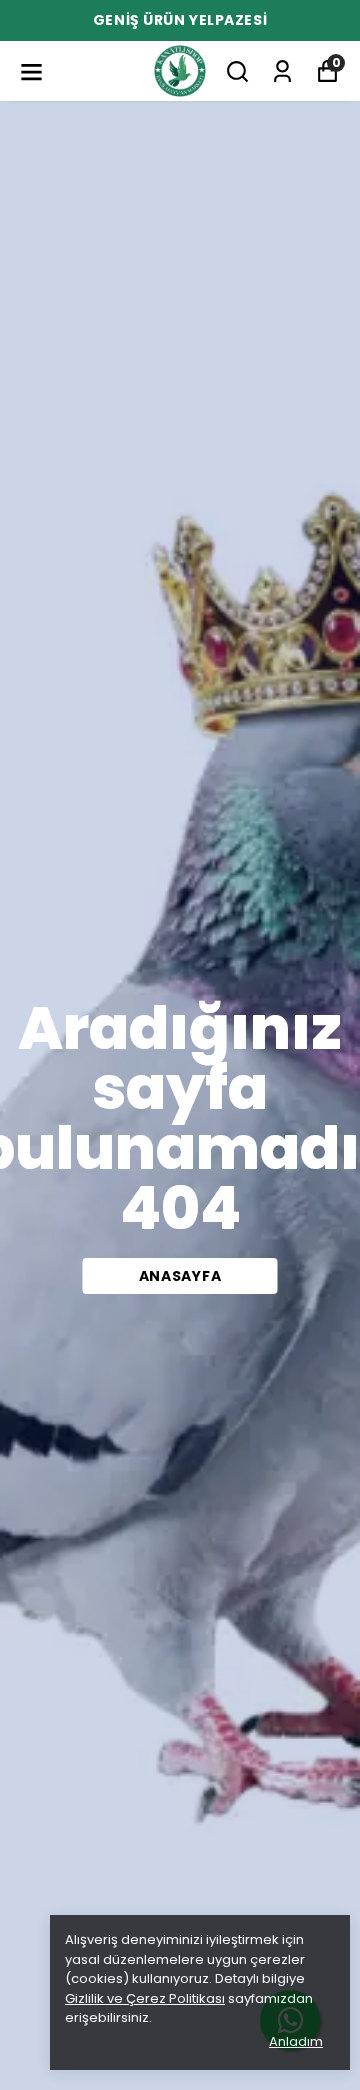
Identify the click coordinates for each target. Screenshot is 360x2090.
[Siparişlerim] (282, 71)
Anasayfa (180, 1276)
